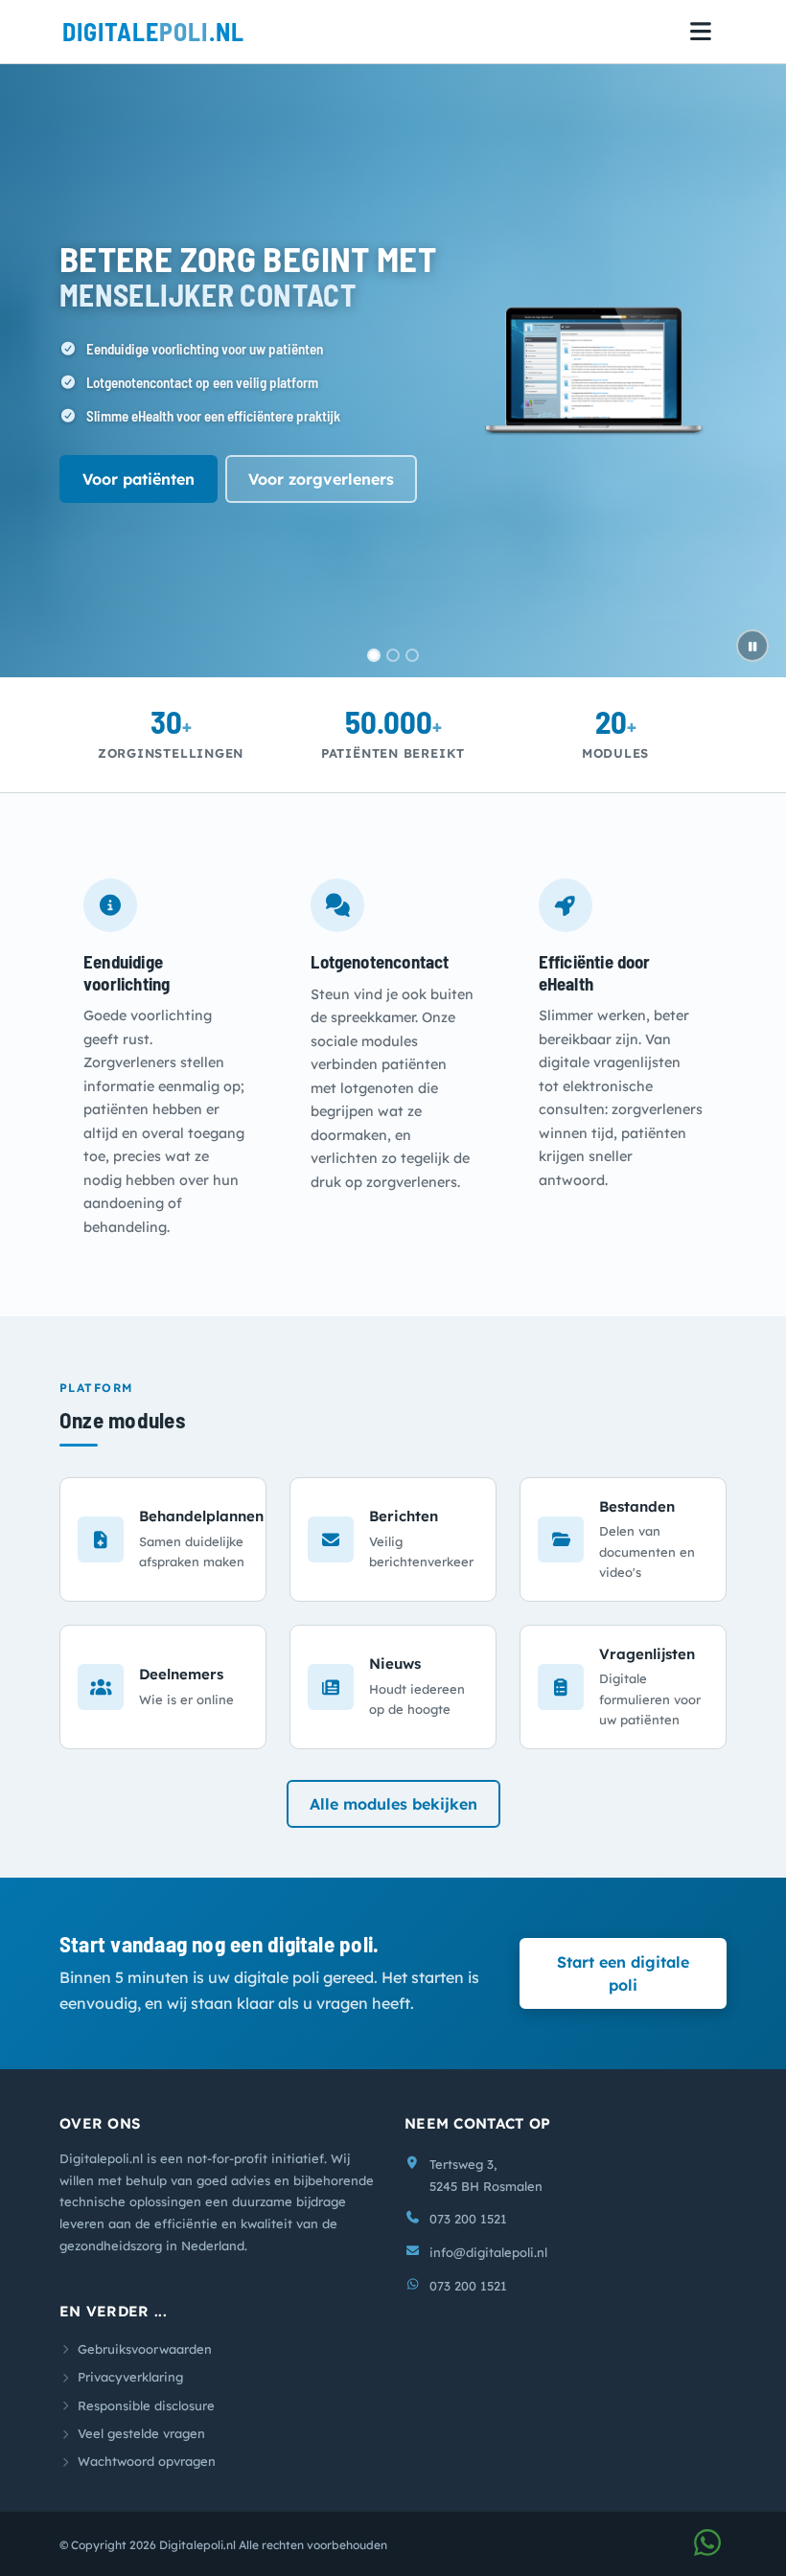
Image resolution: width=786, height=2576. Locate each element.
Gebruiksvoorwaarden (145, 2349)
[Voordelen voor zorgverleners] (393, 655)
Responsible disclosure (146, 2405)
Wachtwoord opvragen (147, 2461)
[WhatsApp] (707, 2548)
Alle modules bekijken (393, 1804)
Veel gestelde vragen (141, 2433)
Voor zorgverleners (321, 479)
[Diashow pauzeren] (752, 646)
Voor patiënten (139, 479)
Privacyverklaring (130, 2377)
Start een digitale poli (623, 1973)
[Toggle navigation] (701, 32)
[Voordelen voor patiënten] (412, 655)
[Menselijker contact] (374, 655)
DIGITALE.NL (153, 31)
